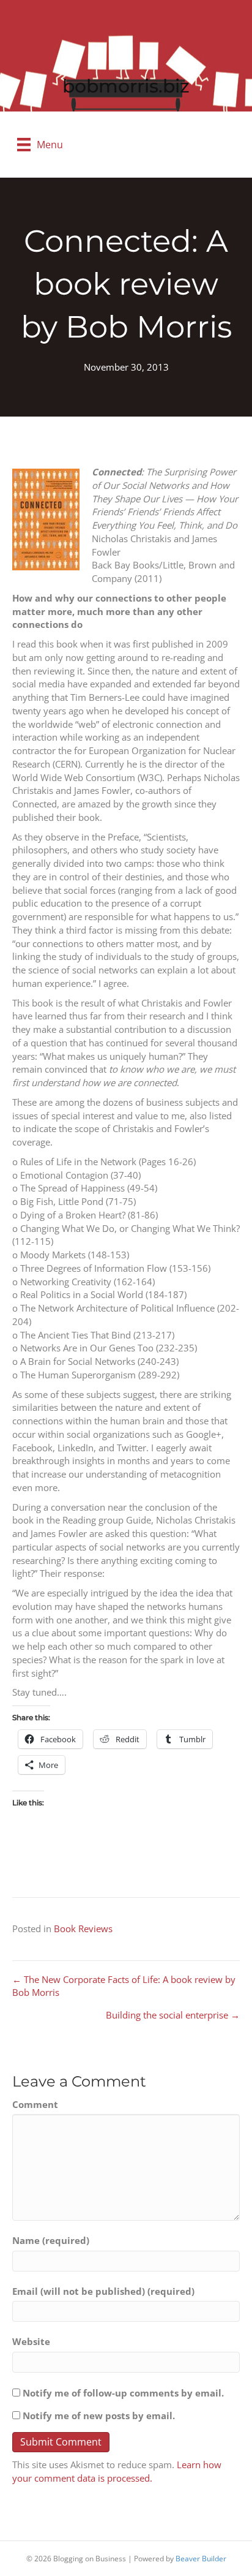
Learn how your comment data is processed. (117, 2471)
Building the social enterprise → (173, 2015)
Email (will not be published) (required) (103, 2291)
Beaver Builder (201, 2559)
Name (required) (51, 2240)
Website (31, 2341)
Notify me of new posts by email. (99, 2415)
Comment (35, 2104)
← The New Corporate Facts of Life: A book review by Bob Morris (124, 1986)
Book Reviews (83, 1928)
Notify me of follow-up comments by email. (123, 2393)
